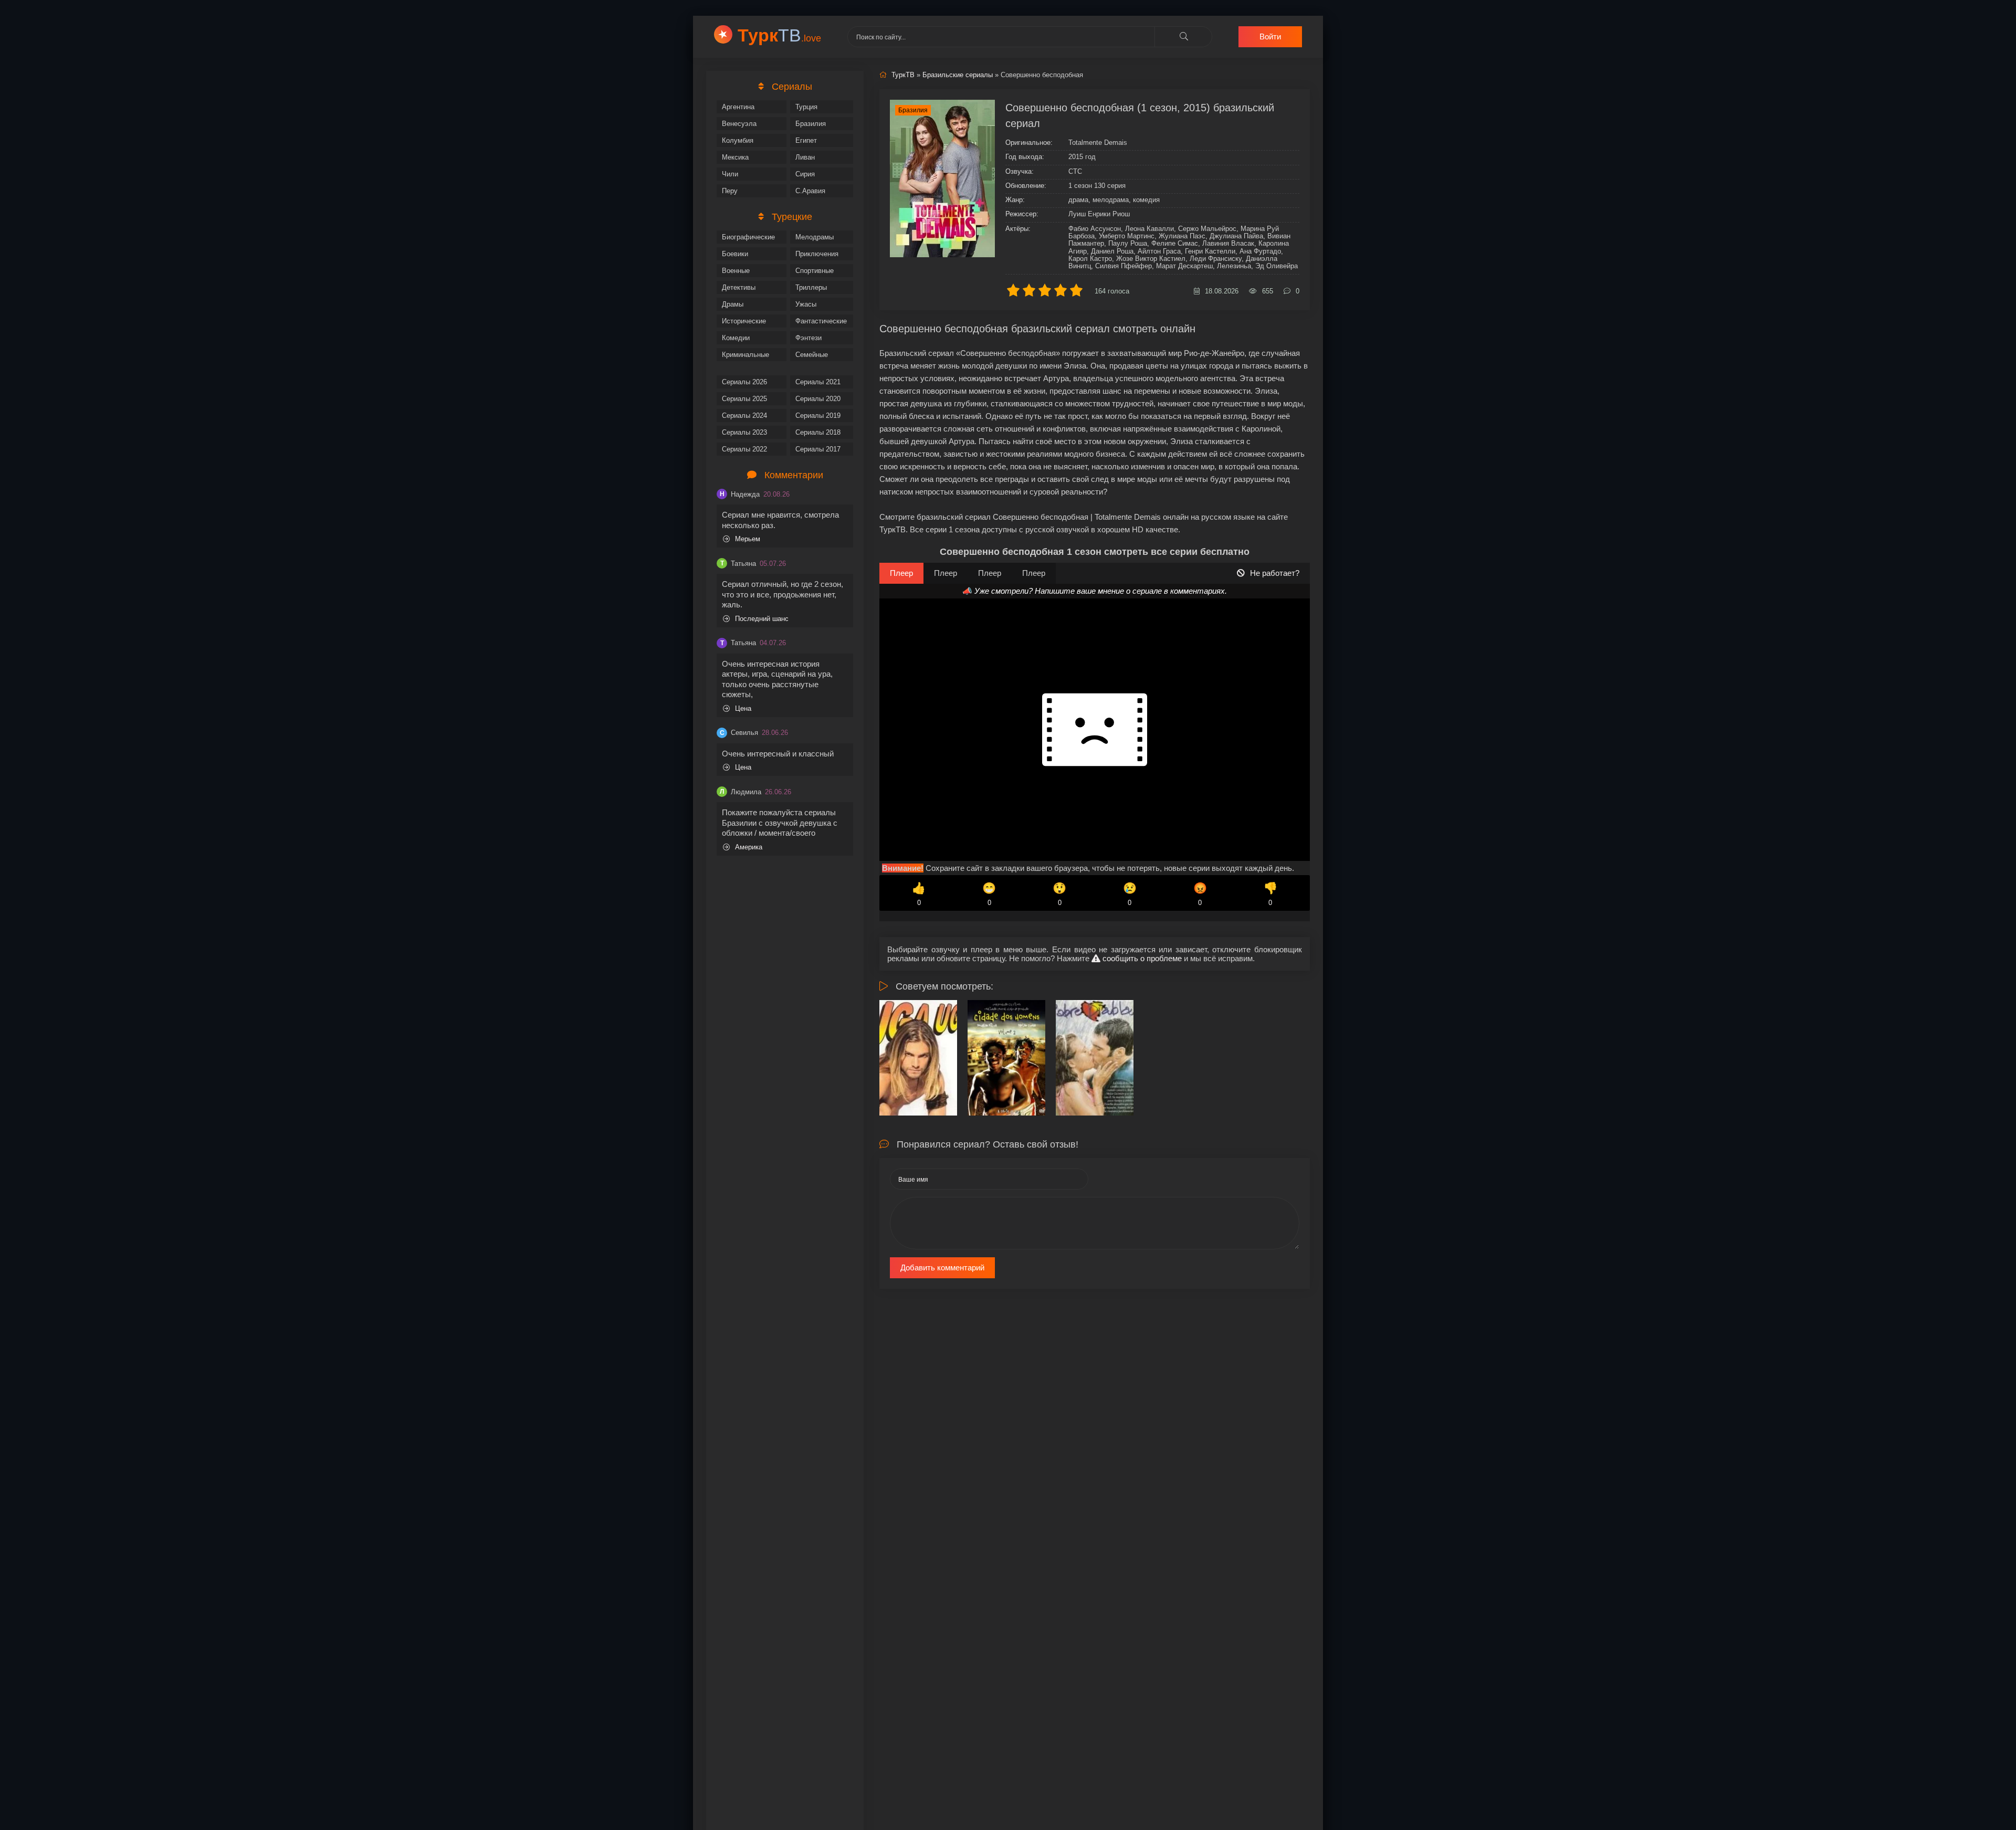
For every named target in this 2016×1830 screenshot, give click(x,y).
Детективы (739, 287)
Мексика (735, 157)
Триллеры (811, 287)
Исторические (744, 321)
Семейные (812, 355)
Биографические (748, 237)
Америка (749, 847)
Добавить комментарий (942, 1268)
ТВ (779, 35)
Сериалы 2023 (744, 432)
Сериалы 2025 (744, 399)
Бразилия (811, 124)
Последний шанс (762, 619)
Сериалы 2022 (744, 449)
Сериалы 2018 (818, 432)
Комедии (736, 338)
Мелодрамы (815, 237)
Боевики (735, 254)
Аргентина (738, 107)
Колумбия (738, 140)
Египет (806, 140)
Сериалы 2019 (818, 416)
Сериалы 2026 (744, 382)
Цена (743, 708)
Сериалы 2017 (818, 449)
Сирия (805, 174)
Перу (730, 191)
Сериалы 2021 (818, 382)
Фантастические (821, 321)
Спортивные (815, 271)
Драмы (733, 304)
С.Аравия (810, 191)
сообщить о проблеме (1141, 958)
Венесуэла (739, 124)
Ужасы (806, 304)
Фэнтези (808, 338)
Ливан (805, 157)
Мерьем (748, 539)
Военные (736, 271)
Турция (806, 107)
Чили (730, 174)
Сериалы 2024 (744, 416)
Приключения (817, 254)
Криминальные (745, 355)
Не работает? (1275, 573)
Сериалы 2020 (818, 399)
